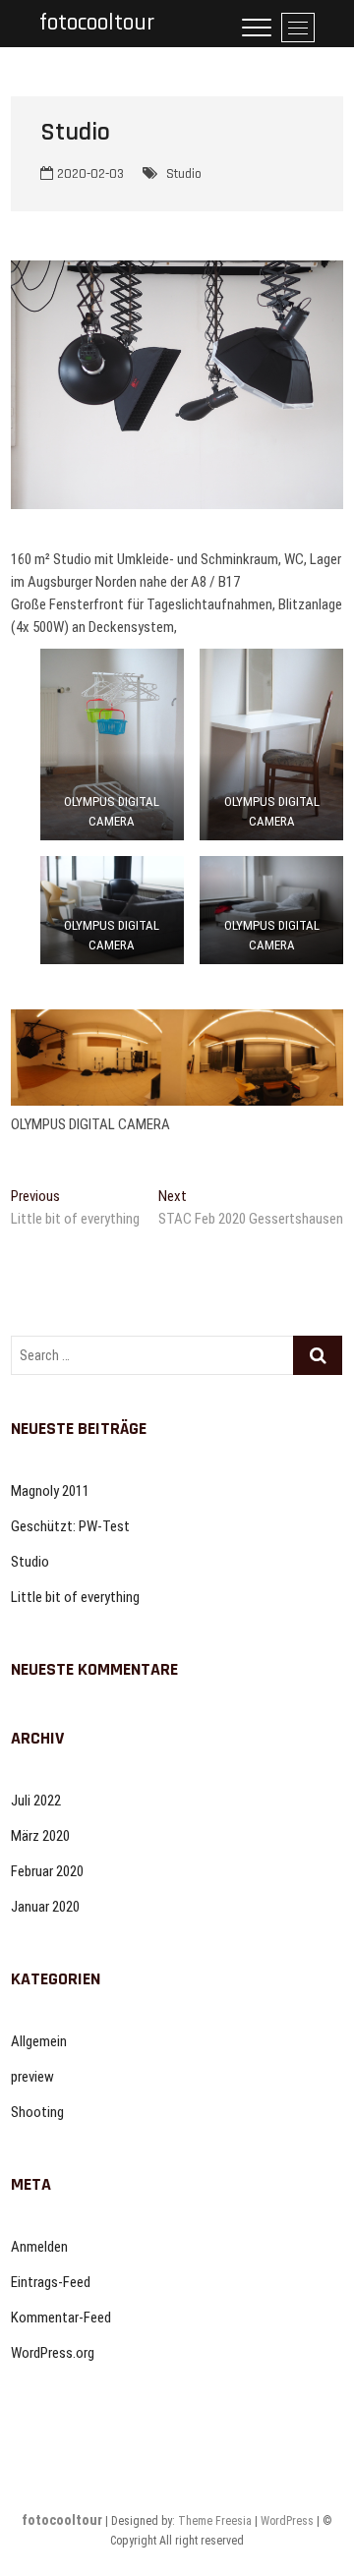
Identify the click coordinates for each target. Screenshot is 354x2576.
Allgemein (39, 2041)
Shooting (37, 2112)
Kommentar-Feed (61, 2318)
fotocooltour (97, 23)
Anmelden (39, 2247)
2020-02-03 (88, 174)
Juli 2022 (36, 1801)
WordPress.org (53, 2353)
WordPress (287, 2521)
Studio (184, 174)
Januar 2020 (45, 1907)
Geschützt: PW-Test (70, 1526)
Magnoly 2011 (50, 1491)
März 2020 (40, 1836)
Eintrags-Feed (51, 2282)
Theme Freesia (215, 2521)
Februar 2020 (47, 1871)
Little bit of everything (75, 1597)
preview (32, 2077)
